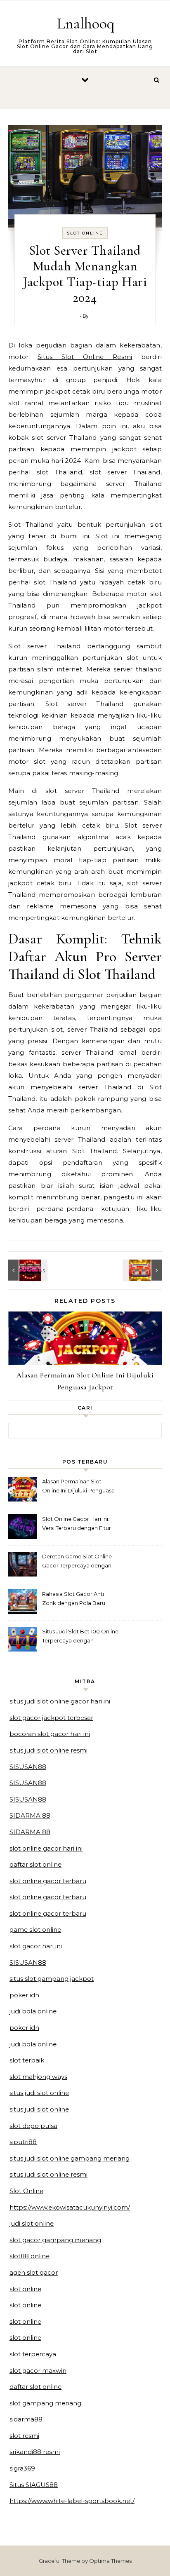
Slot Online (85, 233)
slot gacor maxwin (38, 2371)
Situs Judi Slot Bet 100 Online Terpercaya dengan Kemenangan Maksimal (80, 1637)
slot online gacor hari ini (46, 1848)
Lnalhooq (86, 23)
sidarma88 (26, 2419)
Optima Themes (110, 2561)
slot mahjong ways (38, 2077)
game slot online (35, 1930)
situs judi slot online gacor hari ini (60, 1701)
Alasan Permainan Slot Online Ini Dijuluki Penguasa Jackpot (78, 1487)
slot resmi (24, 2436)
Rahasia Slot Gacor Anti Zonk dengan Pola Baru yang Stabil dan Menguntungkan (74, 1599)
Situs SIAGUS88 (34, 2485)
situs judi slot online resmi (48, 1750)
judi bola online (33, 2011)
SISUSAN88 (28, 1767)
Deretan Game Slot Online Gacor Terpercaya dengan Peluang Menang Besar (77, 1562)
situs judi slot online (39, 2093)
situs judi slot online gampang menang (70, 2158)
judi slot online (32, 2223)
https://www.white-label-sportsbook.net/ (72, 2501)
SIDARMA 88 (30, 1815)
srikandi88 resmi (35, 2452)
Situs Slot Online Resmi (85, 357)
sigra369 (22, 2468)
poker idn (24, 1995)
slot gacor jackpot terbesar (51, 1718)
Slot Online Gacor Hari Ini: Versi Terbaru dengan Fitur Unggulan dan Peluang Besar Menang (77, 1524)
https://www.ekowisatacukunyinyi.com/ (70, 2207)
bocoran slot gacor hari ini (50, 1734)
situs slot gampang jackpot (52, 1979)
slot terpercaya (33, 2354)
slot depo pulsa (33, 2126)
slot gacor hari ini (36, 1946)
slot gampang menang (45, 2403)
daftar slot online (35, 1864)
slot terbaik (27, 2060)
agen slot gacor (34, 2272)
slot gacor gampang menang (55, 2240)
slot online (25, 2289)
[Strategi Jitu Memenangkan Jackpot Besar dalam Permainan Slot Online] (27, 1270)
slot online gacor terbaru (48, 1881)
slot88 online (30, 2256)
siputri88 (23, 2142)
